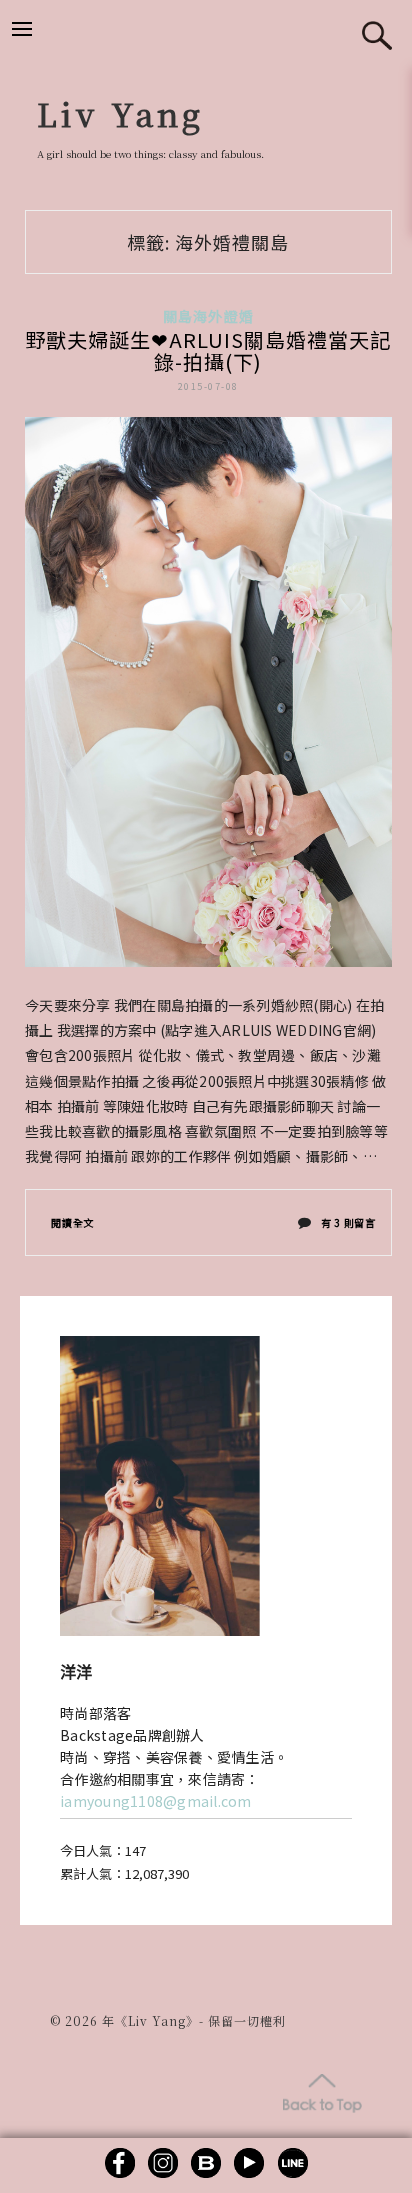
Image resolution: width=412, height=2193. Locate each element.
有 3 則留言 (348, 1227)
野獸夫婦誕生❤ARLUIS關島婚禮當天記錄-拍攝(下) (208, 350)
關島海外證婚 (209, 316)
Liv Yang (120, 113)
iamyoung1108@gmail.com (156, 1801)
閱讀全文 (72, 1222)
